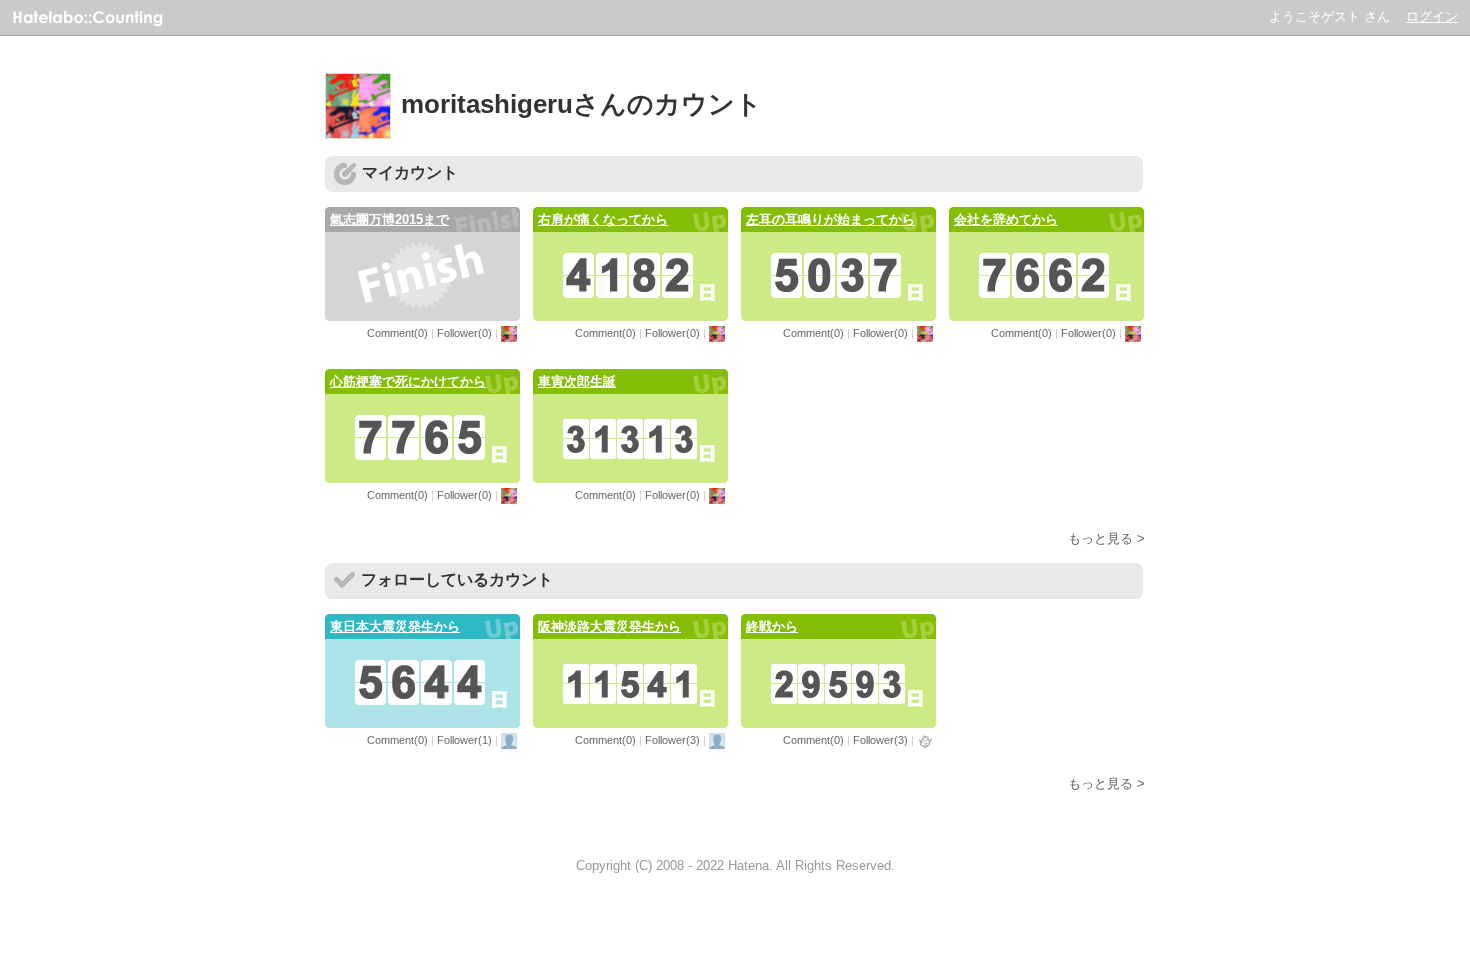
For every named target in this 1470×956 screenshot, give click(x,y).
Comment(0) (397, 333)
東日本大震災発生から (395, 626)
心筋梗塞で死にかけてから (408, 381)
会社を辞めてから (1006, 219)
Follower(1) (464, 740)
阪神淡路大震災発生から (609, 626)
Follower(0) (464, 333)
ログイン (1432, 16)
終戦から (772, 626)
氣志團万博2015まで (389, 219)
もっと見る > (1106, 538)
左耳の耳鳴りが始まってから (830, 219)
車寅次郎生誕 (577, 381)
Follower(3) (672, 740)
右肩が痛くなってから (603, 219)
